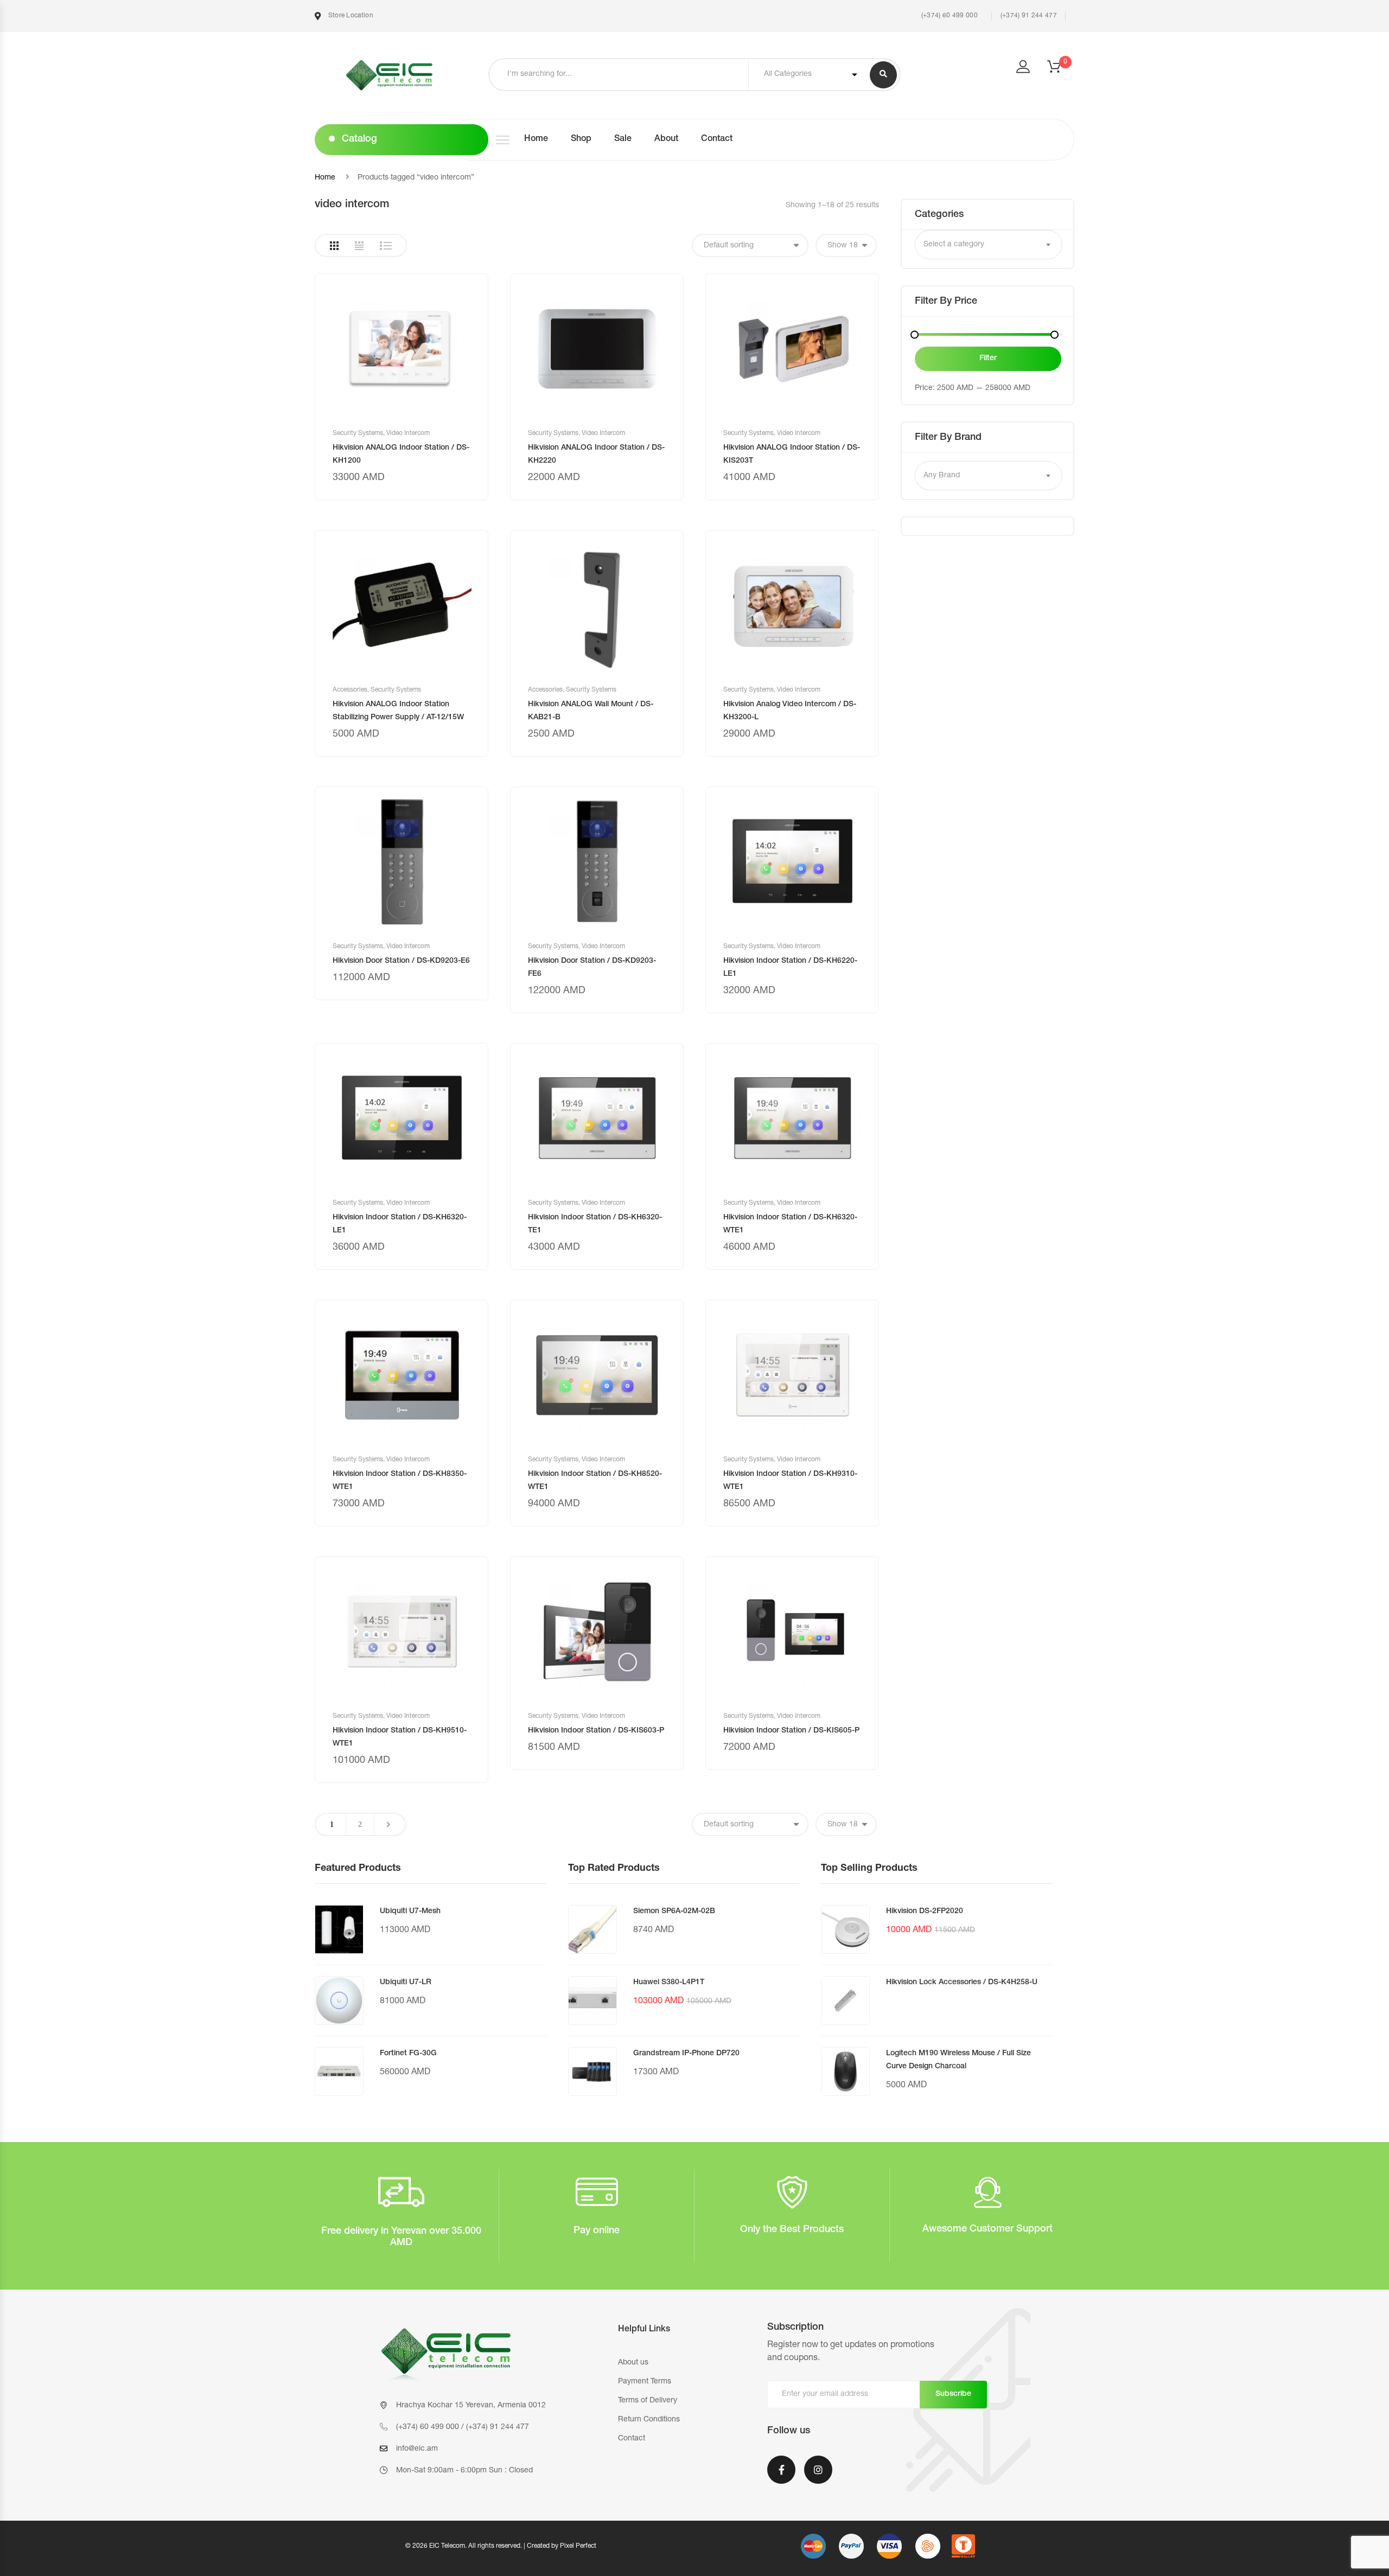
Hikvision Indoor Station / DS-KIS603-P (596, 1731)
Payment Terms (645, 2382)
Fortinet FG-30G (408, 2054)
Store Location (350, 16)
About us (633, 2363)
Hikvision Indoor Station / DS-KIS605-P (791, 1731)
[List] (386, 246)
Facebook (781, 2477)
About (666, 139)
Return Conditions (649, 2420)
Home (536, 139)
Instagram (818, 2477)
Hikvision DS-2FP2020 (925, 1912)
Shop (581, 139)
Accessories (350, 690)
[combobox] (989, 245)
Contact (717, 139)
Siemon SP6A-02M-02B (674, 1912)
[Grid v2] (359, 246)
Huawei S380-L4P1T (669, 1983)
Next (388, 1824)
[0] (1061, 70)
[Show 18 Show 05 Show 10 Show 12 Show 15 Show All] (846, 245)
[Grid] (334, 246)
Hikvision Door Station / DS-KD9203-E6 (401, 961)
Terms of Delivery (648, 2401)
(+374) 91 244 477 (1029, 16)
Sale (623, 139)
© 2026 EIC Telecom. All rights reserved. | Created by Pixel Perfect (501, 2546)
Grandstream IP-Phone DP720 (686, 2054)
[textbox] (989, 245)
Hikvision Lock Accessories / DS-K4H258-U (962, 1983)
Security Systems (358, 433)
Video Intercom (408, 433)
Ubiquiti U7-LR (406, 1983)
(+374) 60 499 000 (948, 16)
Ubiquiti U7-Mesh (410, 1912)
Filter (988, 359)
